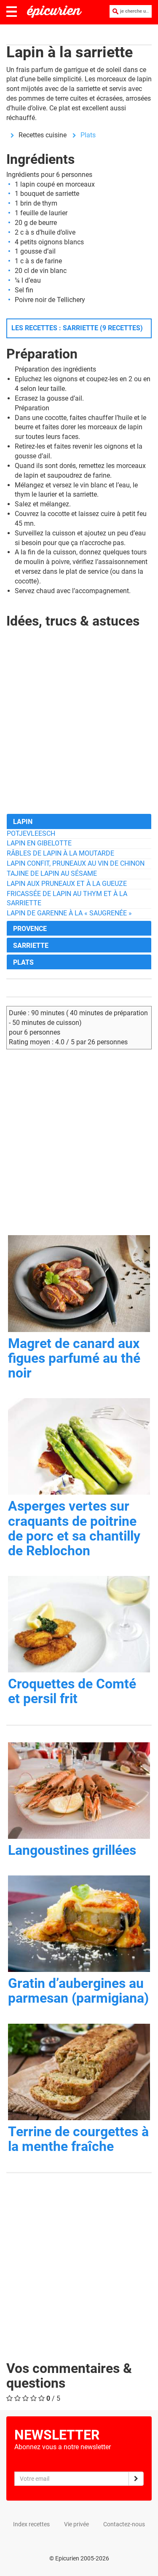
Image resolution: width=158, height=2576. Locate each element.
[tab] (79, 821)
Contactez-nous (124, 2524)
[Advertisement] (79, 728)
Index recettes (31, 2524)
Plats (88, 135)
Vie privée (76, 2524)
